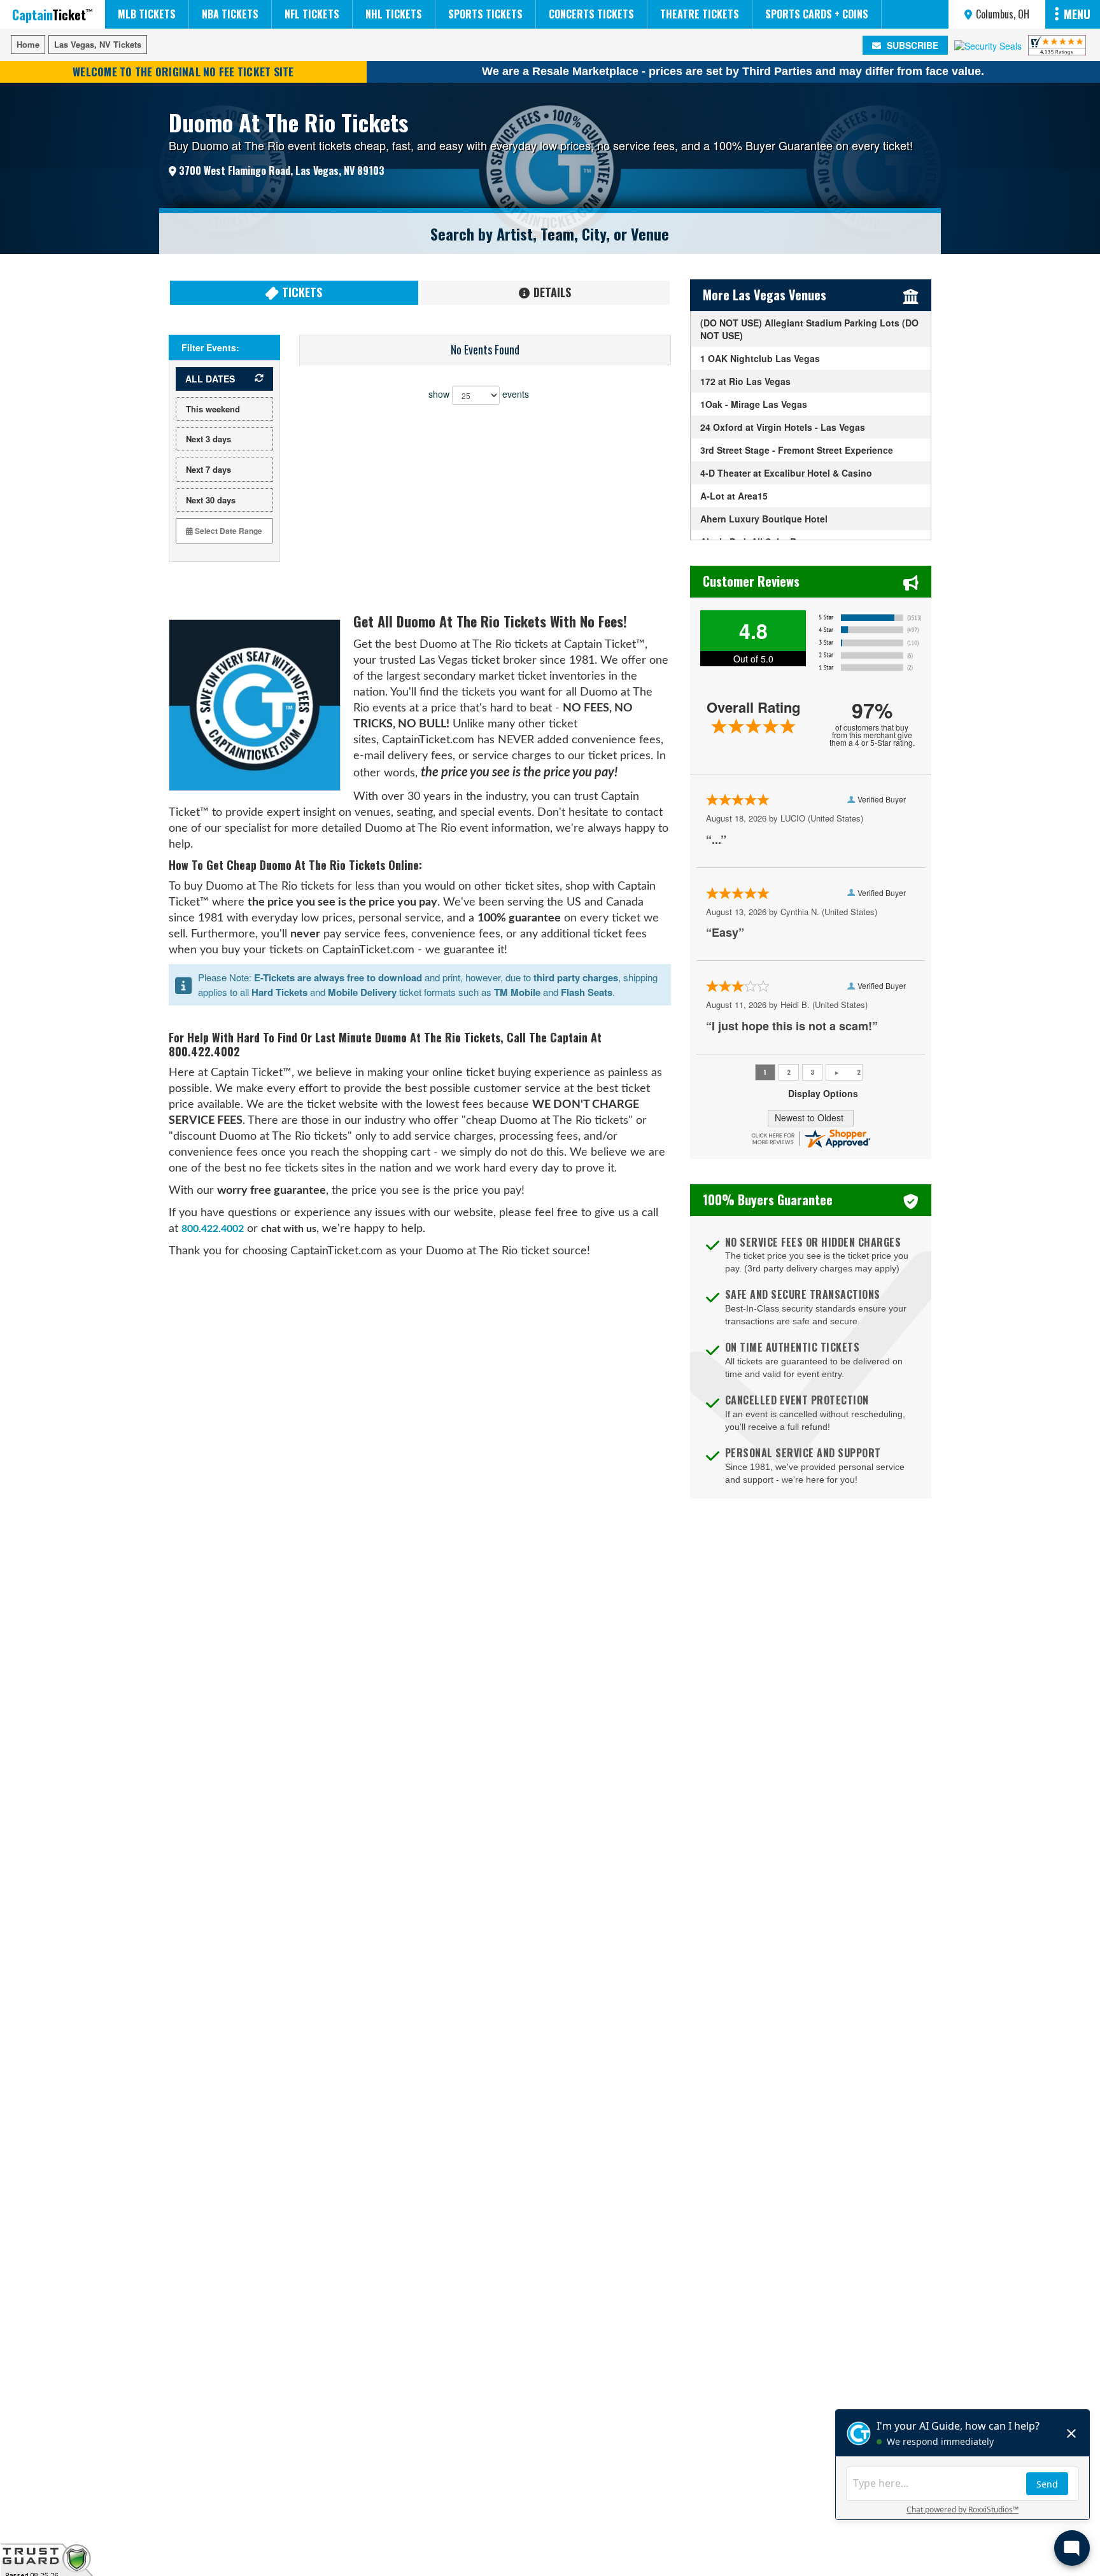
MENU (1077, 14)
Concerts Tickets (591, 14)
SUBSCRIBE (911, 45)
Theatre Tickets (700, 14)
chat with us (289, 1229)
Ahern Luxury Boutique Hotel (764, 519)
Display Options (823, 1093)
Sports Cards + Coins (817, 14)
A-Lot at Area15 (734, 496)
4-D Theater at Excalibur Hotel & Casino (786, 473)
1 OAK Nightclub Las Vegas (760, 358)
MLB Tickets (147, 14)
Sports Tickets (485, 14)
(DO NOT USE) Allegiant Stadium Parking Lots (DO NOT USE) (809, 329)
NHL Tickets (394, 14)
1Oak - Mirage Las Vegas (754, 404)
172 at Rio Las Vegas (745, 381)
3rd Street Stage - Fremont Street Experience (797, 450)
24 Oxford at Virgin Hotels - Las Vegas (783, 427)
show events (479, 393)
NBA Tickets (230, 14)
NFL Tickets (312, 14)
